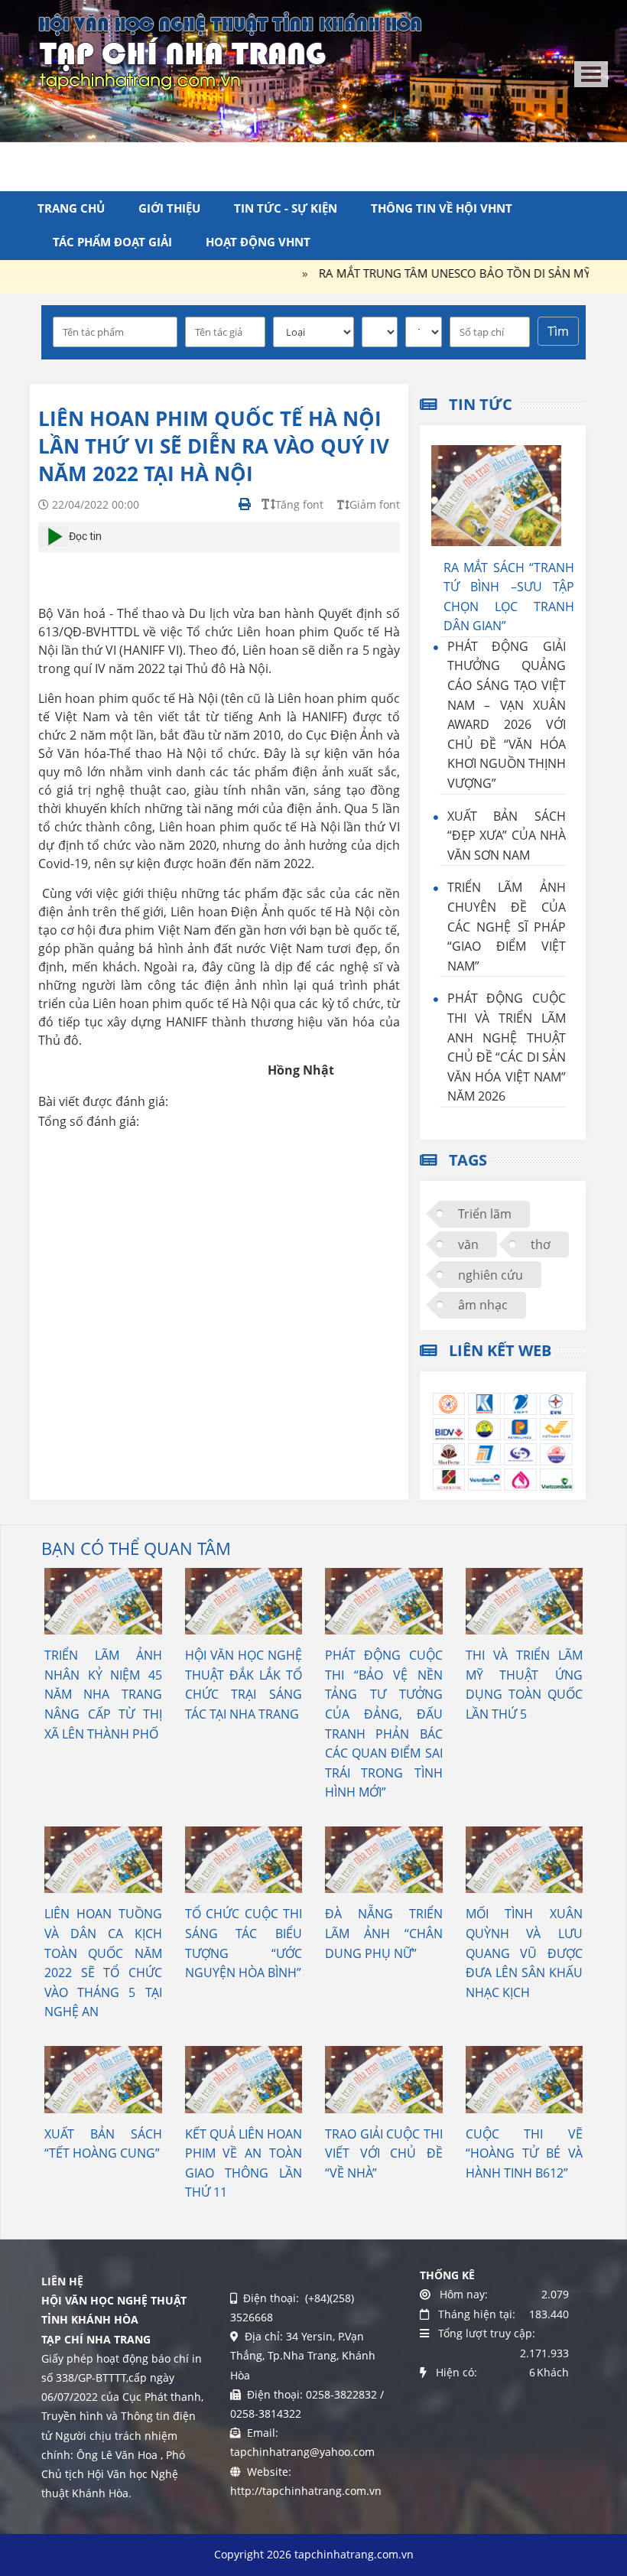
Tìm (558, 331)
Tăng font (299, 504)
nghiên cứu (491, 1275)
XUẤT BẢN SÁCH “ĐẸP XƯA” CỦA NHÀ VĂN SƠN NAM (507, 836)
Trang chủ (71, 208)
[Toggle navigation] (591, 74)
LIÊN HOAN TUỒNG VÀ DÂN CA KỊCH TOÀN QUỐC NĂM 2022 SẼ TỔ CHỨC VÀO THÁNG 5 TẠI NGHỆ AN (103, 1963)
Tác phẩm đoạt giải (112, 242)
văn (468, 1244)
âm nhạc (483, 1305)
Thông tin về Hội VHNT (442, 208)
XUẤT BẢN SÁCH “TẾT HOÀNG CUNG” (103, 2144)
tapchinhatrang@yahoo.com (302, 2452)
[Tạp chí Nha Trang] (230, 50)
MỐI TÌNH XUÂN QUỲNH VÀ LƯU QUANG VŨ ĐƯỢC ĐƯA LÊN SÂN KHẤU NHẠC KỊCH (525, 1953)
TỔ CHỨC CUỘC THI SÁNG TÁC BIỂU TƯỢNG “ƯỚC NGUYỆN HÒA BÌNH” (244, 1943)
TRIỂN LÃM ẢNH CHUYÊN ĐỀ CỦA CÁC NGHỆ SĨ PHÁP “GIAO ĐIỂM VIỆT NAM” (507, 926)
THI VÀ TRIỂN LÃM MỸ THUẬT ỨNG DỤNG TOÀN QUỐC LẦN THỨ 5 (525, 1685)
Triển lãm (485, 1214)
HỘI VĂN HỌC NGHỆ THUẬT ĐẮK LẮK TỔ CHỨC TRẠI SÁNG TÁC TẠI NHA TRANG (244, 1685)
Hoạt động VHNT (258, 242)
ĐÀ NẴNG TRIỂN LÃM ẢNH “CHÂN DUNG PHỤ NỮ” (384, 1933)
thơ (541, 1244)
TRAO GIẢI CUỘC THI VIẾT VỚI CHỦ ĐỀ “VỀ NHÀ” (384, 2153)
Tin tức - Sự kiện (286, 208)
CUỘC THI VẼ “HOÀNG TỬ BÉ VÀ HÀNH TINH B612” (525, 2153)
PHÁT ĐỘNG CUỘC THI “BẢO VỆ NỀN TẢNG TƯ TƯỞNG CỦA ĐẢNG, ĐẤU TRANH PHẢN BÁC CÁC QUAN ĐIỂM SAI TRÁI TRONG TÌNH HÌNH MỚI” (384, 1724)
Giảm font (375, 504)
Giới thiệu (169, 208)
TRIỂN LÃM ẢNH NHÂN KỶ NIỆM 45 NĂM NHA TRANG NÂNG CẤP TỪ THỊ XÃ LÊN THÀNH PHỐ (103, 1694)
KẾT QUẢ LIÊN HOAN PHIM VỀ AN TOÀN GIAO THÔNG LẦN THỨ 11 (244, 2163)
